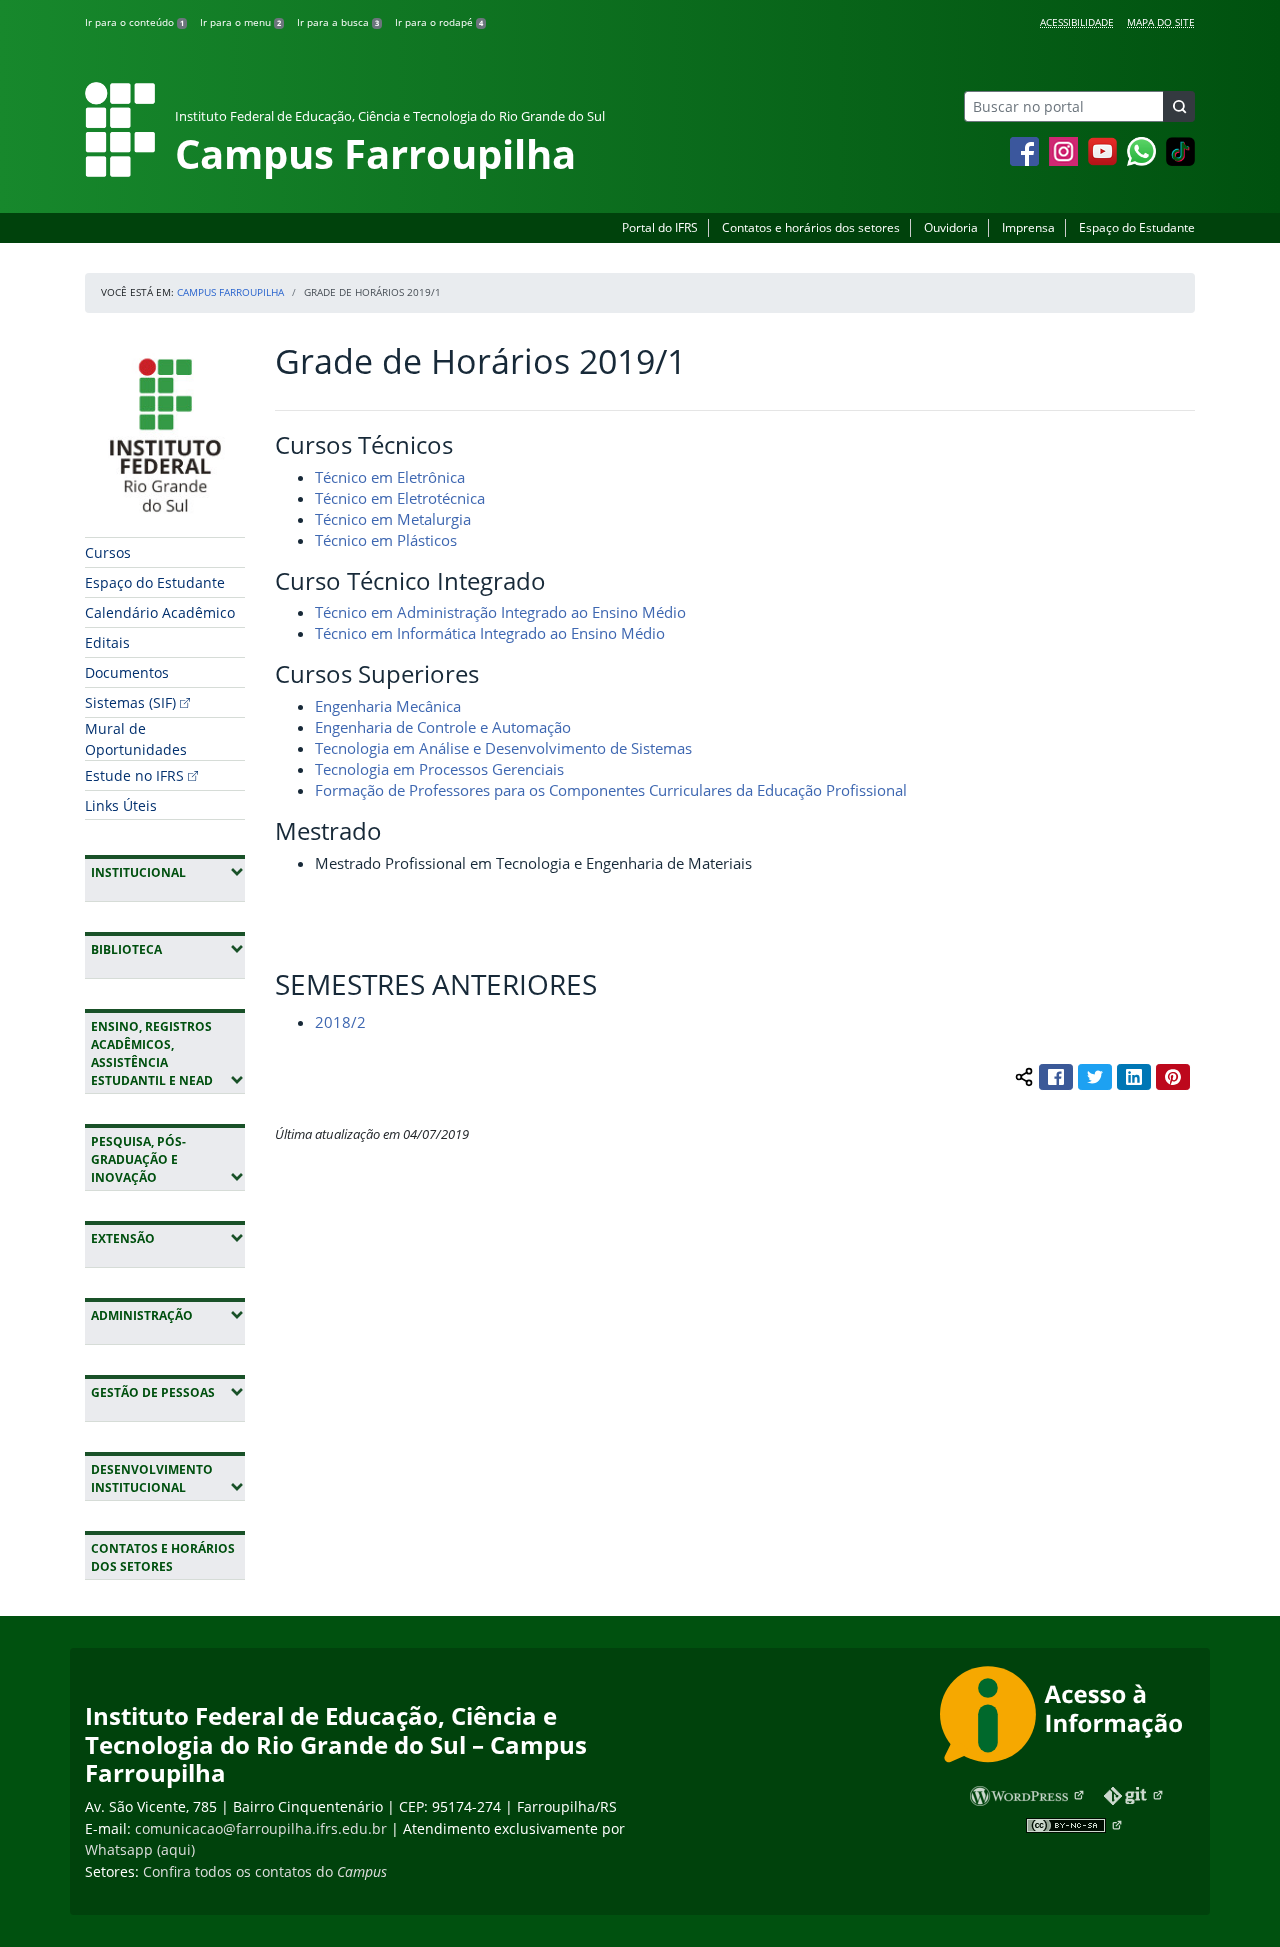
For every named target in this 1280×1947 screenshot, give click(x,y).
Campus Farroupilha (230, 292)
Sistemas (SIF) (130, 702)
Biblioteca (168, 949)
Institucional (168, 872)
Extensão (168, 1238)
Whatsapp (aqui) (140, 1849)
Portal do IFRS (660, 227)
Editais (107, 642)
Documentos (127, 672)
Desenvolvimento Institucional (168, 1478)
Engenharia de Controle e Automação (443, 727)
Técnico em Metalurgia (393, 519)
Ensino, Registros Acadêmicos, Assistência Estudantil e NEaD (168, 1053)
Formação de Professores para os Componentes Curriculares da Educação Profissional (611, 790)
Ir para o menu (240, 22)
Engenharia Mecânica (388, 706)
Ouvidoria (951, 227)
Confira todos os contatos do (265, 1871)
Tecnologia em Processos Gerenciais (439, 769)
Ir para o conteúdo (134, 22)
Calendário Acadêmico (160, 612)
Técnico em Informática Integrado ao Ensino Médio (490, 633)
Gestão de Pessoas (168, 1392)
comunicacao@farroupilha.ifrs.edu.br (261, 1828)
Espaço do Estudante (1137, 227)
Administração (168, 1315)
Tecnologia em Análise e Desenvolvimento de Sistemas (503, 748)
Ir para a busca (338, 22)
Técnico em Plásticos (386, 540)
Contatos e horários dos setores (811, 227)
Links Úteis (121, 805)
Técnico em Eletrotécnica (400, 498)
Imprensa (1028, 227)
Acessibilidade (1077, 22)
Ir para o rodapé (439, 22)
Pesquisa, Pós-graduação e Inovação (168, 1159)
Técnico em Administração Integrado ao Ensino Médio (500, 612)
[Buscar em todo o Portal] (1179, 106)
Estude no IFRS (134, 775)
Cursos (108, 552)
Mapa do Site (1161, 22)
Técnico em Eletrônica (390, 477)
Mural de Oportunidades (136, 739)
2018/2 (340, 1022)
